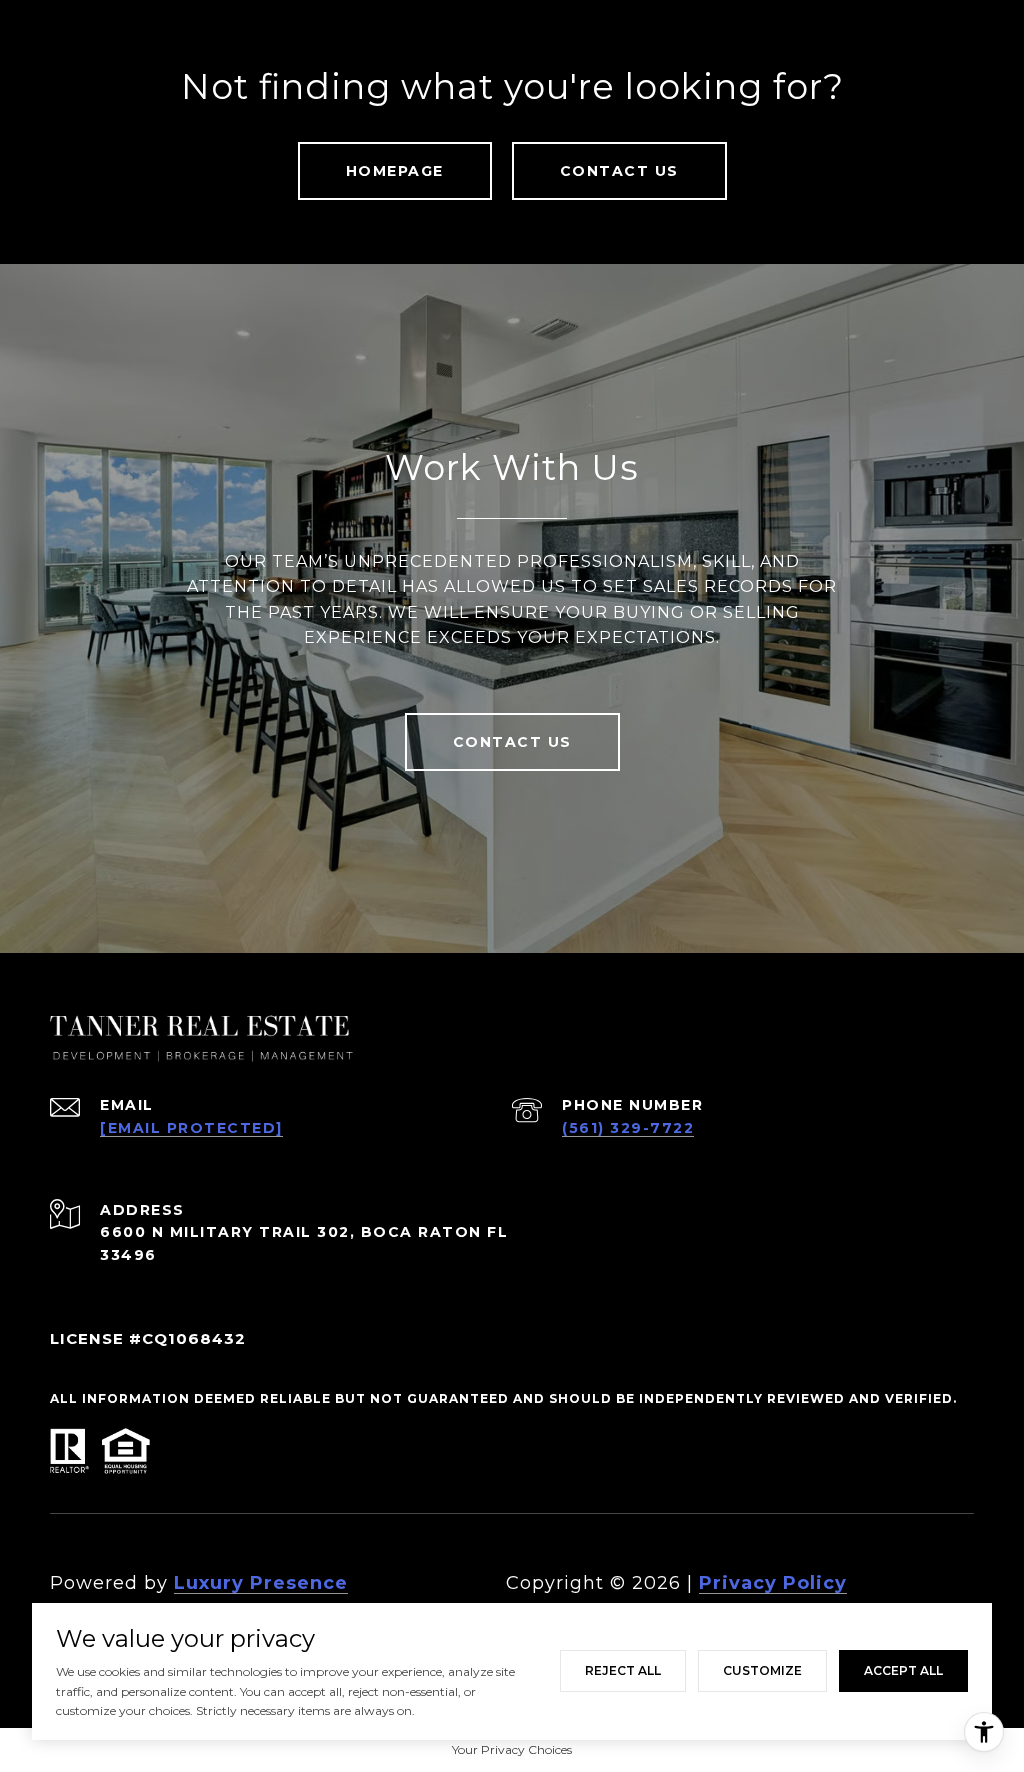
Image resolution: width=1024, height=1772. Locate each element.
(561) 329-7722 (628, 1128)
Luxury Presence (261, 1583)
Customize (762, 1670)
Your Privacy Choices (512, 1749)
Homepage (395, 171)
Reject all (623, 1670)
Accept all (903, 1670)
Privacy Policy (773, 1583)
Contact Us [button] (619, 171)
